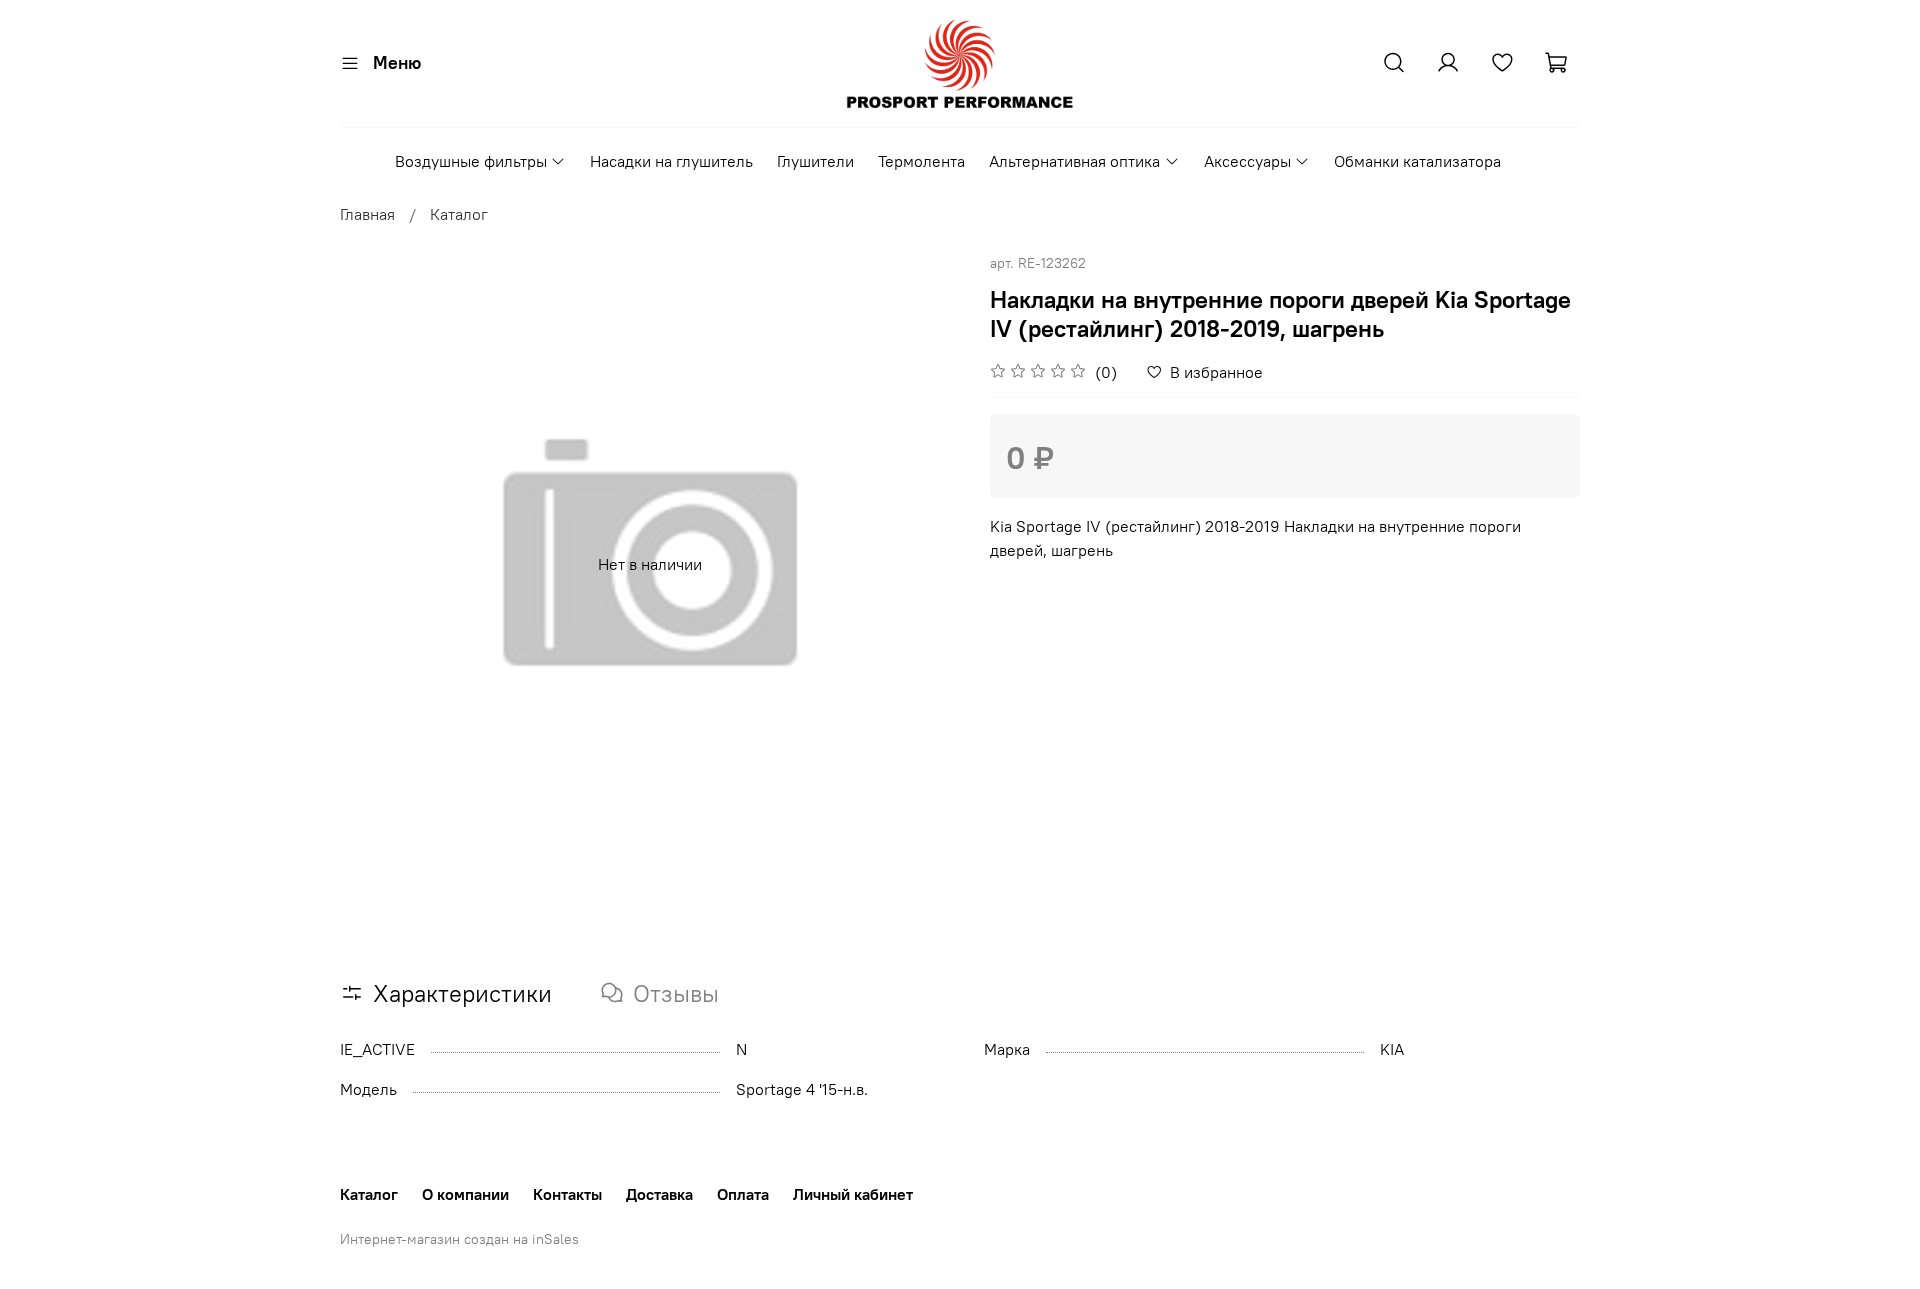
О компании (465, 1194)
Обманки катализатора (1417, 161)
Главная (367, 214)
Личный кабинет (853, 1194)
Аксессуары (1247, 161)
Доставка (659, 1194)
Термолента (921, 161)
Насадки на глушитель (671, 161)
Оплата (743, 1194)
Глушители (815, 161)
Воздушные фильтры (471, 161)
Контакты (567, 1194)
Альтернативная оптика (1074, 161)
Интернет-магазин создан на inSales (459, 1239)
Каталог (459, 214)
